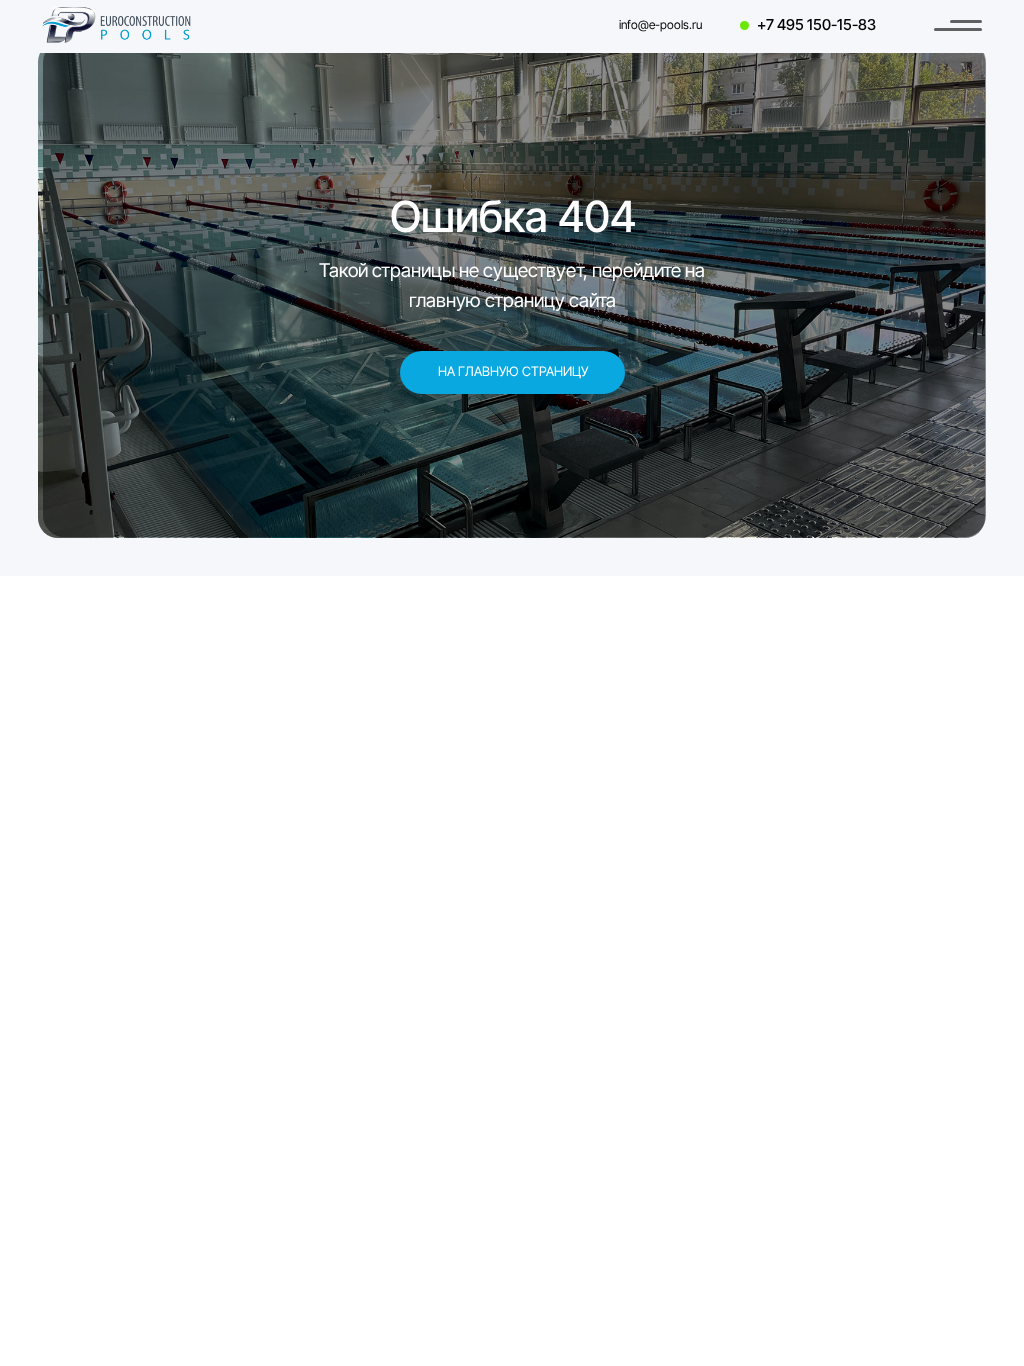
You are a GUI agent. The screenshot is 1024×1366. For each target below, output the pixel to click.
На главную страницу (513, 371)
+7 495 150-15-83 (816, 25)
